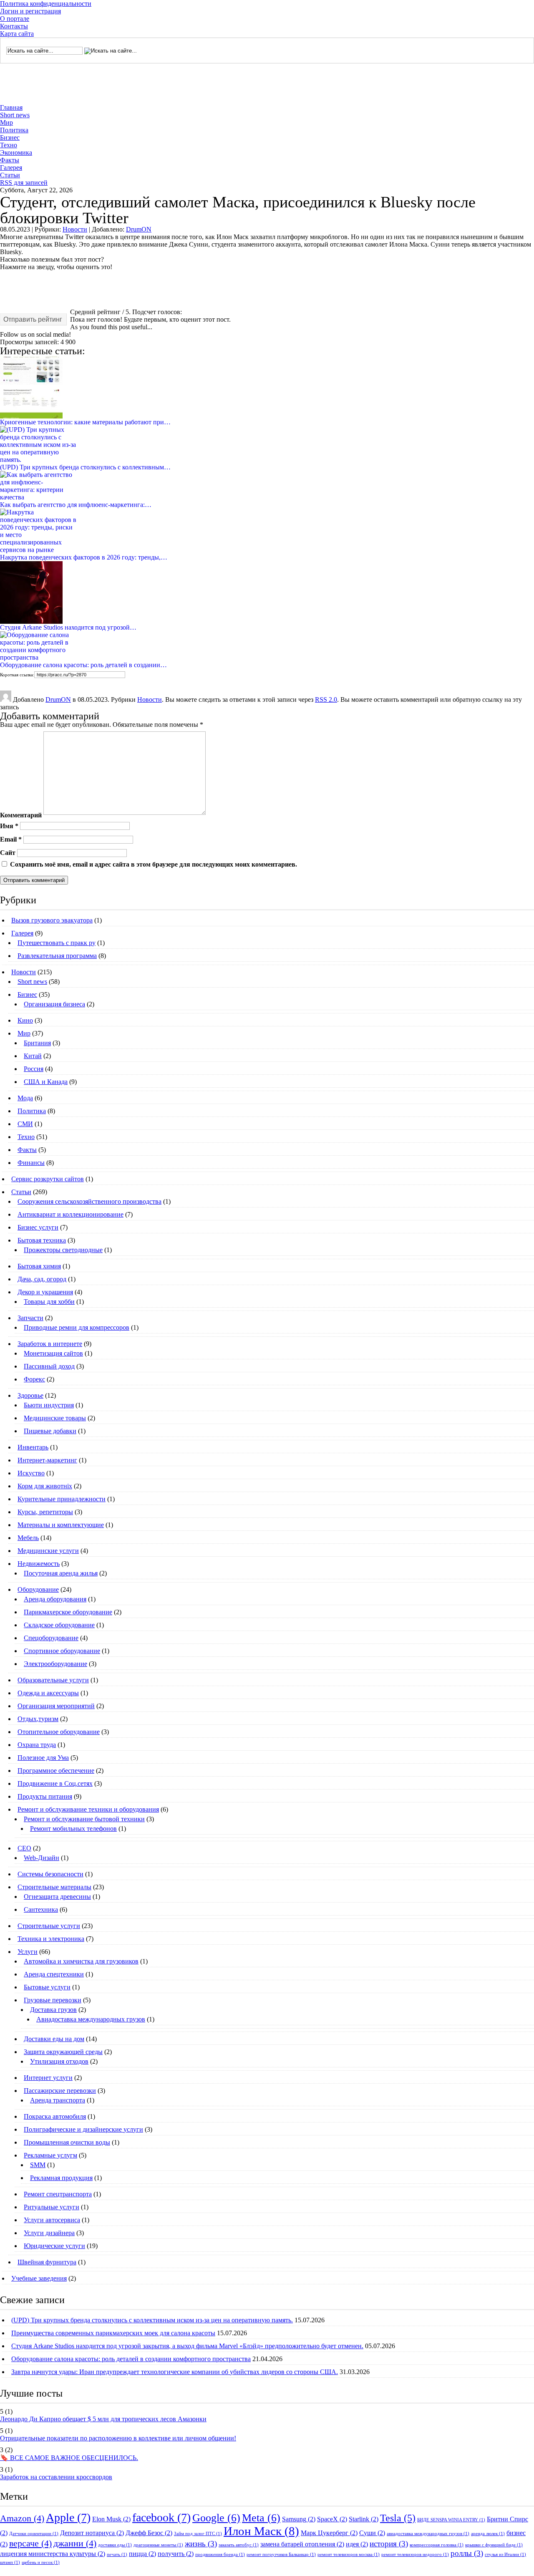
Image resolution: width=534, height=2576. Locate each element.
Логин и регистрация (30, 11)
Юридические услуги (54, 2246)
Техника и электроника (51, 1939)
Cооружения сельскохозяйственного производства (89, 1201)
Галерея (11, 168)
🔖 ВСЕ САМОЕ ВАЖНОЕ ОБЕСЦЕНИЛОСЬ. (69, 2458)
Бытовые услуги (47, 1987)
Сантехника (41, 1909)
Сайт (8, 853)
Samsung (299, 2519)
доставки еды (115, 2545)
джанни (75, 2543)
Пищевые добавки (50, 1431)
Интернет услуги (48, 2078)
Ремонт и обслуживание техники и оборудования (88, 1809)
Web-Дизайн (42, 1858)
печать (117, 2555)
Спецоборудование (51, 1638)
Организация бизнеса (54, 1004)
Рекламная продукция (61, 2178)
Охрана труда (37, 1745)
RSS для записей (24, 183)
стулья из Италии (505, 2555)
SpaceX (332, 2519)
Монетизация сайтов (53, 1353)
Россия (34, 1069)
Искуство (31, 1473)
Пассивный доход (49, 1366)
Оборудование (38, 1589)
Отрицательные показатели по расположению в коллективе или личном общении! (118, 2438)
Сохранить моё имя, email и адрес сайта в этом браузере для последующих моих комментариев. (154, 864)
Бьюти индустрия (49, 1405)
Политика (14, 130)
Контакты (14, 26)
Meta (261, 2518)
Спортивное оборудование (62, 1651)
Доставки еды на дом (54, 2039)
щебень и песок (41, 2562)
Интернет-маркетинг (47, 1460)
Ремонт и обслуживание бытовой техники (84, 1819)
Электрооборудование (55, 1664)
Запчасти (30, 1318)
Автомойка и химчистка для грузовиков (81, 1961)
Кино (25, 1020)
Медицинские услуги (48, 1551)
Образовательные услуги (53, 1680)
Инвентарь (33, 1447)
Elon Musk (111, 2519)
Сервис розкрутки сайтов (48, 1179)
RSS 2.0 (326, 699)
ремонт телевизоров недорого (415, 2555)
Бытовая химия (39, 1266)
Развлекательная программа (57, 956)
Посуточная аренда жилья (61, 1573)
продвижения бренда (220, 2555)
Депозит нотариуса (92, 2533)
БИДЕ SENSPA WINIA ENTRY (451, 2520)
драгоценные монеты (158, 2545)
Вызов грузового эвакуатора (52, 920)
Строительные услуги (49, 1926)
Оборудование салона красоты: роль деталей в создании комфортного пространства (131, 2359)
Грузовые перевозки (53, 2000)
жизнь (201, 2544)
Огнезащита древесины (57, 1897)
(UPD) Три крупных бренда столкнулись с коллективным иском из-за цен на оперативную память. (152, 2320)
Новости (75, 229)
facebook (161, 2517)
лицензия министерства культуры (53, 2554)
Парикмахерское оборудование (68, 1612)
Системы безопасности (50, 1874)
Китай (33, 1056)
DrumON (139, 229)
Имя (9, 825)
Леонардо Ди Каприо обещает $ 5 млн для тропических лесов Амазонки (103, 2419)
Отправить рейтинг (33, 319)
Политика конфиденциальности (46, 4)
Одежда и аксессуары (48, 1693)
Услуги (28, 1952)
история (389, 2544)
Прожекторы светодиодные (63, 1250)
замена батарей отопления (302, 2544)
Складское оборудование (59, 1625)
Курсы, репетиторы (45, 1512)
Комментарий (21, 815)
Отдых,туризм (38, 1719)
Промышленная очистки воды (67, 2142)
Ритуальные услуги (52, 2207)
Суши (372, 2533)
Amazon (22, 2518)
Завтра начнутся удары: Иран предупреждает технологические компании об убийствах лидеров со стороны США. (175, 2372)
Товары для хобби (49, 1302)
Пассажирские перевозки (60, 2091)
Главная (11, 107)
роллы (467, 2553)
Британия (37, 1043)
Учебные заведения (39, 2278)
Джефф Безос (149, 2533)
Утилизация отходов (59, 2061)
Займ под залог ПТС (198, 2534)
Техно (9, 145)
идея (357, 2544)
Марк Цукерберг (329, 2533)
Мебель (28, 1538)
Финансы (31, 1163)
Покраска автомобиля (55, 2116)
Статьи (10, 175)
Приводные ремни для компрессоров (77, 1327)
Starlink (364, 2519)
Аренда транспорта (58, 2100)
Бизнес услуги (38, 1227)
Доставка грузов (53, 2010)
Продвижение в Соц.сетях (55, 1783)
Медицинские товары (55, 1418)
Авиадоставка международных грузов (91, 2019)
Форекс (34, 1379)
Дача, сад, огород (42, 1279)
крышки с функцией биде (494, 2545)
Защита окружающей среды (63, 2052)
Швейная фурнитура (47, 2262)
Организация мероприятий (56, 1706)
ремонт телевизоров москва (349, 2555)
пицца (142, 2554)
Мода (25, 1098)
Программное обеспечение (56, 1771)
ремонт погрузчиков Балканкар (281, 2555)
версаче (30, 2543)
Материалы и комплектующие (61, 1525)
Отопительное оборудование (59, 1732)
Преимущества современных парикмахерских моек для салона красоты (113, 2333)
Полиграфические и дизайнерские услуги (83, 2129)
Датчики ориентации (34, 2534)
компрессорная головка (437, 2545)
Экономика (16, 152)
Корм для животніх (45, 1486)
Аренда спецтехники (54, 1974)
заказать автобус (239, 2545)
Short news (15, 115)
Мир (6, 122)
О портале (15, 19)
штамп (10, 2562)
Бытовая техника (42, 1240)
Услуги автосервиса (52, 2220)
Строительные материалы (54, 1887)
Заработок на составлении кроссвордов (56, 2477)
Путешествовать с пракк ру (57, 943)
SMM (38, 2165)
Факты (10, 160)
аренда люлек (488, 2534)
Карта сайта (17, 34)
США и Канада (46, 1082)
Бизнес (10, 137)
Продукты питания (45, 1796)
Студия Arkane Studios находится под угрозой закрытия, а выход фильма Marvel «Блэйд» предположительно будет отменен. (187, 2346)
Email (11, 839)
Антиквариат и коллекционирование (71, 1214)
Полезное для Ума (43, 1758)
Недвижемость (39, 1564)
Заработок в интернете (50, 1344)
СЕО (24, 1848)
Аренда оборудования (55, 1599)
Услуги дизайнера (49, 2233)
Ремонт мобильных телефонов (73, 1829)
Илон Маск (261, 2531)
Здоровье (30, 1395)
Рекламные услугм (50, 2155)
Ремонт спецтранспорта (58, 2194)
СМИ (25, 1124)
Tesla (398, 2518)
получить (176, 2554)
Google (216, 2518)
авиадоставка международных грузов (428, 2534)
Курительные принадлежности (62, 1499)
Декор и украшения (45, 1292)
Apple (68, 2517)
